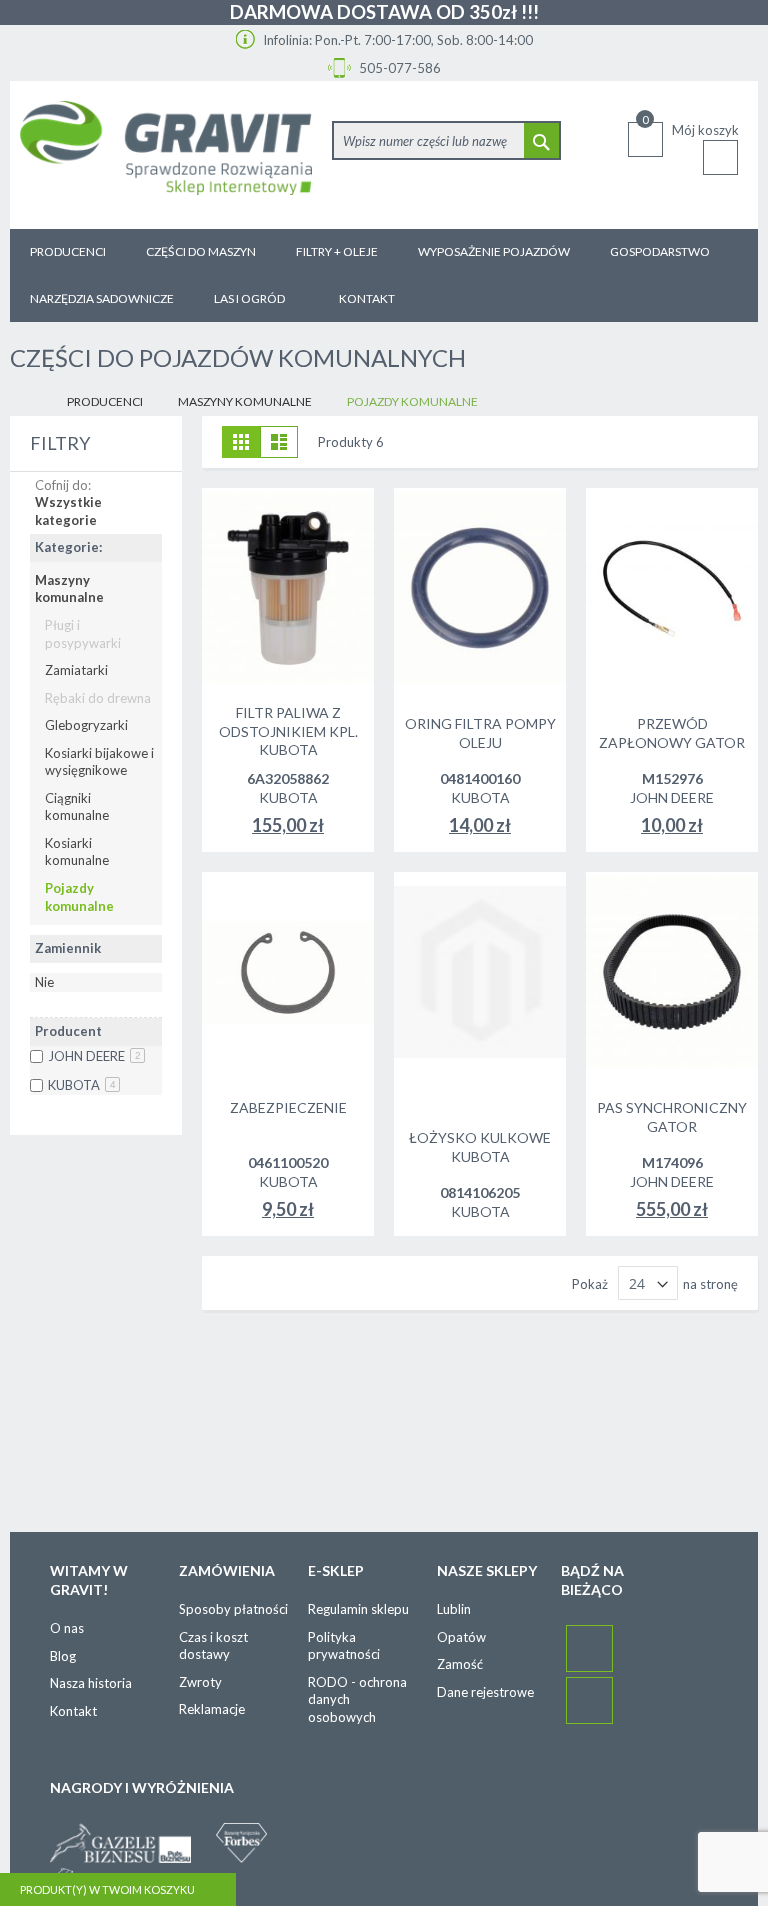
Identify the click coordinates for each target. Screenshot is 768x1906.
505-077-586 (398, 68)
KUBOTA (82, 1085)
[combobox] (446, 140)
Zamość (460, 1664)
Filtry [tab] (60, 443)
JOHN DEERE (94, 1056)
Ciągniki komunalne (77, 807)
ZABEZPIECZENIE (288, 1107)
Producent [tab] (68, 1031)
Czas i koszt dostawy (213, 1646)
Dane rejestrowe (485, 1692)
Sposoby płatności (233, 1609)
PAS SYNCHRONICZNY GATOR (672, 1117)
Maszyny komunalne (245, 401)
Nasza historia (91, 1683)
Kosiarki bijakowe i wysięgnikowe (99, 762)
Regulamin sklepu (358, 1609)
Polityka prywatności (344, 1646)
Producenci (105, 401)
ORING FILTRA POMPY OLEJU (480, 733)
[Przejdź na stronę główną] (26, 402)
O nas (67, 1628)
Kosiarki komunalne (77, 852)
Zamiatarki (76, 670)
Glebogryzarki (86, 725)
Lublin (454, 1609)
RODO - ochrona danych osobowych (357, 1699)
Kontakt (73, 1711)
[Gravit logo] (166, 155)
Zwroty (200, 1682)
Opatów (461, 1637)
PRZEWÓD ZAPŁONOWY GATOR (672, 733)
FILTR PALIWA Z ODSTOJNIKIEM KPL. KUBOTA (288, 731)
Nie (44, 982)
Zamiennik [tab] (68, 948)
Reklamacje (212, 1709)
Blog (63, 1656)
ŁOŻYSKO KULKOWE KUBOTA (480, 1147)
